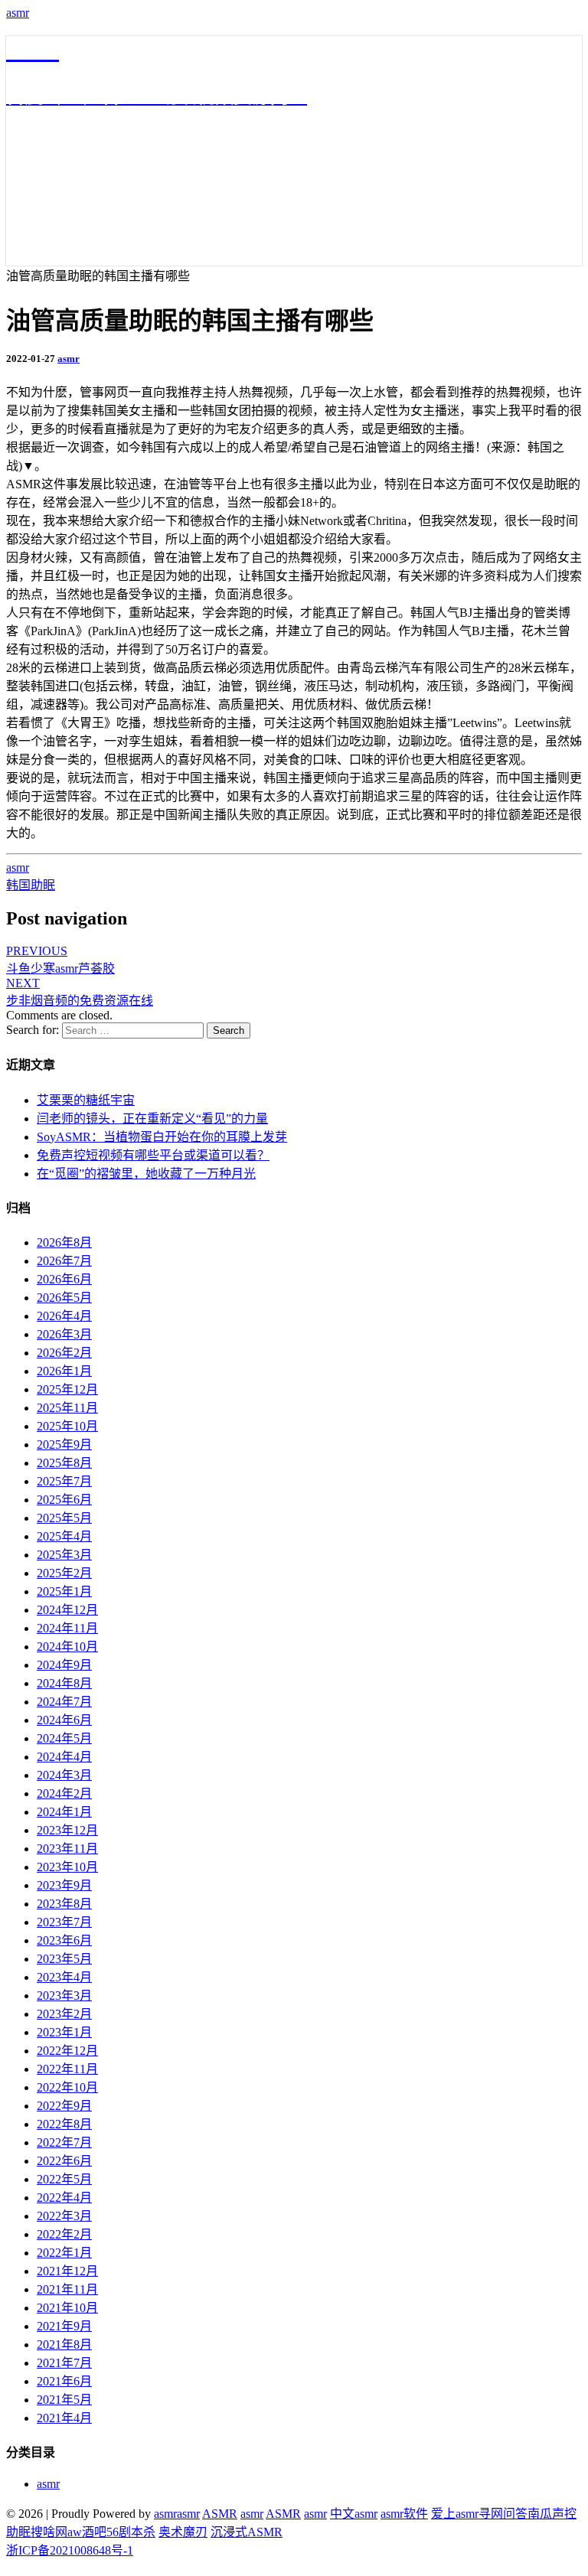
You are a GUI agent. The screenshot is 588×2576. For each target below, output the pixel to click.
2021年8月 (64, 2344)
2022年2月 (64, 2234)
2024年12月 (67, 1610)
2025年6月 (64, 1500)
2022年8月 (64, 2124)
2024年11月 (67, 1628)
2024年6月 (64, 1720)
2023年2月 (64, 2014)
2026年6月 (64, 1279)
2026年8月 (64, 1242)
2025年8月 (64, 1463)
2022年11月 (67, 2069)
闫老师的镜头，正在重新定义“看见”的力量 (152, 1118)
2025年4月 (64, 1536)
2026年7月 (64, 1261)
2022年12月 (67, 2051)
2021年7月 (64, 2363)
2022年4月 (64, 2198)
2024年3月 (64, 1775)
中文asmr (354, 2514)
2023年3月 (64, 1996)
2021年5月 (64, 2400)
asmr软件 (404, 2514)
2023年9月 (64, 1885)
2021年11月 (67, 2289)
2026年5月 (64, 1298)
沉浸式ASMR (247, 2532)
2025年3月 (64, 1555)
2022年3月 (64, 2216)
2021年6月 (64, 2381)
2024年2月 (64, 1793)
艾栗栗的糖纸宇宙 (86, 1100)
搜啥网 (49, 2532)
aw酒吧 (87, 2532)
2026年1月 (64, 1371)
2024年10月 (67, 1647)
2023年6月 (64, 1940)
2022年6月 (64, 2161)
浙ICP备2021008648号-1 (70, 2550)
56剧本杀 (131, 2532)
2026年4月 (64, 1316)
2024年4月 (64, 1757)
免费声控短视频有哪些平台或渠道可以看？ (153, 1155)
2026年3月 (64, 1334)
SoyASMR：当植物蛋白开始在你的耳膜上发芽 (162, 1137)
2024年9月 (64, 1665)
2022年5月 (64, 2179)
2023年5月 (64, 1959)
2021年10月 (67, 2308)
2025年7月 (64, 1481)
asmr (18, 13)
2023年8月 (64, 1904)
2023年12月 (67, 1830)
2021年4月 (64, 2418)
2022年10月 (67, 2087)
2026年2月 (64, 1353)
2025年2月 (64, 1573)
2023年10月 (67, 1867)
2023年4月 (64, 1977)
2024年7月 (64, 1702)
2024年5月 (64, 1738)
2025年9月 (64, 1445)
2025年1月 (64, 1591)
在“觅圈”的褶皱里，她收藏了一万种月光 (146, 1174)
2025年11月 (67, 1408)
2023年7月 (64, 1922)
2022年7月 (64, 2142)
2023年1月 (64, 2032)
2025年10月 (67, 1426)
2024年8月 (64, 1683)
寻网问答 (503, 2514)
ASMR (220, 2514)
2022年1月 (64, 2253)
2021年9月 (64, 2326)
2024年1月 (64, 1812)
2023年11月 (67, 1849)
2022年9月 (64, 2106)
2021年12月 (67, 2271)
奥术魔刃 (183, 2532)
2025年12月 (67, 1389)
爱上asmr (455, 2514)
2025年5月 (64, 1518)
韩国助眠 (31, 885)
